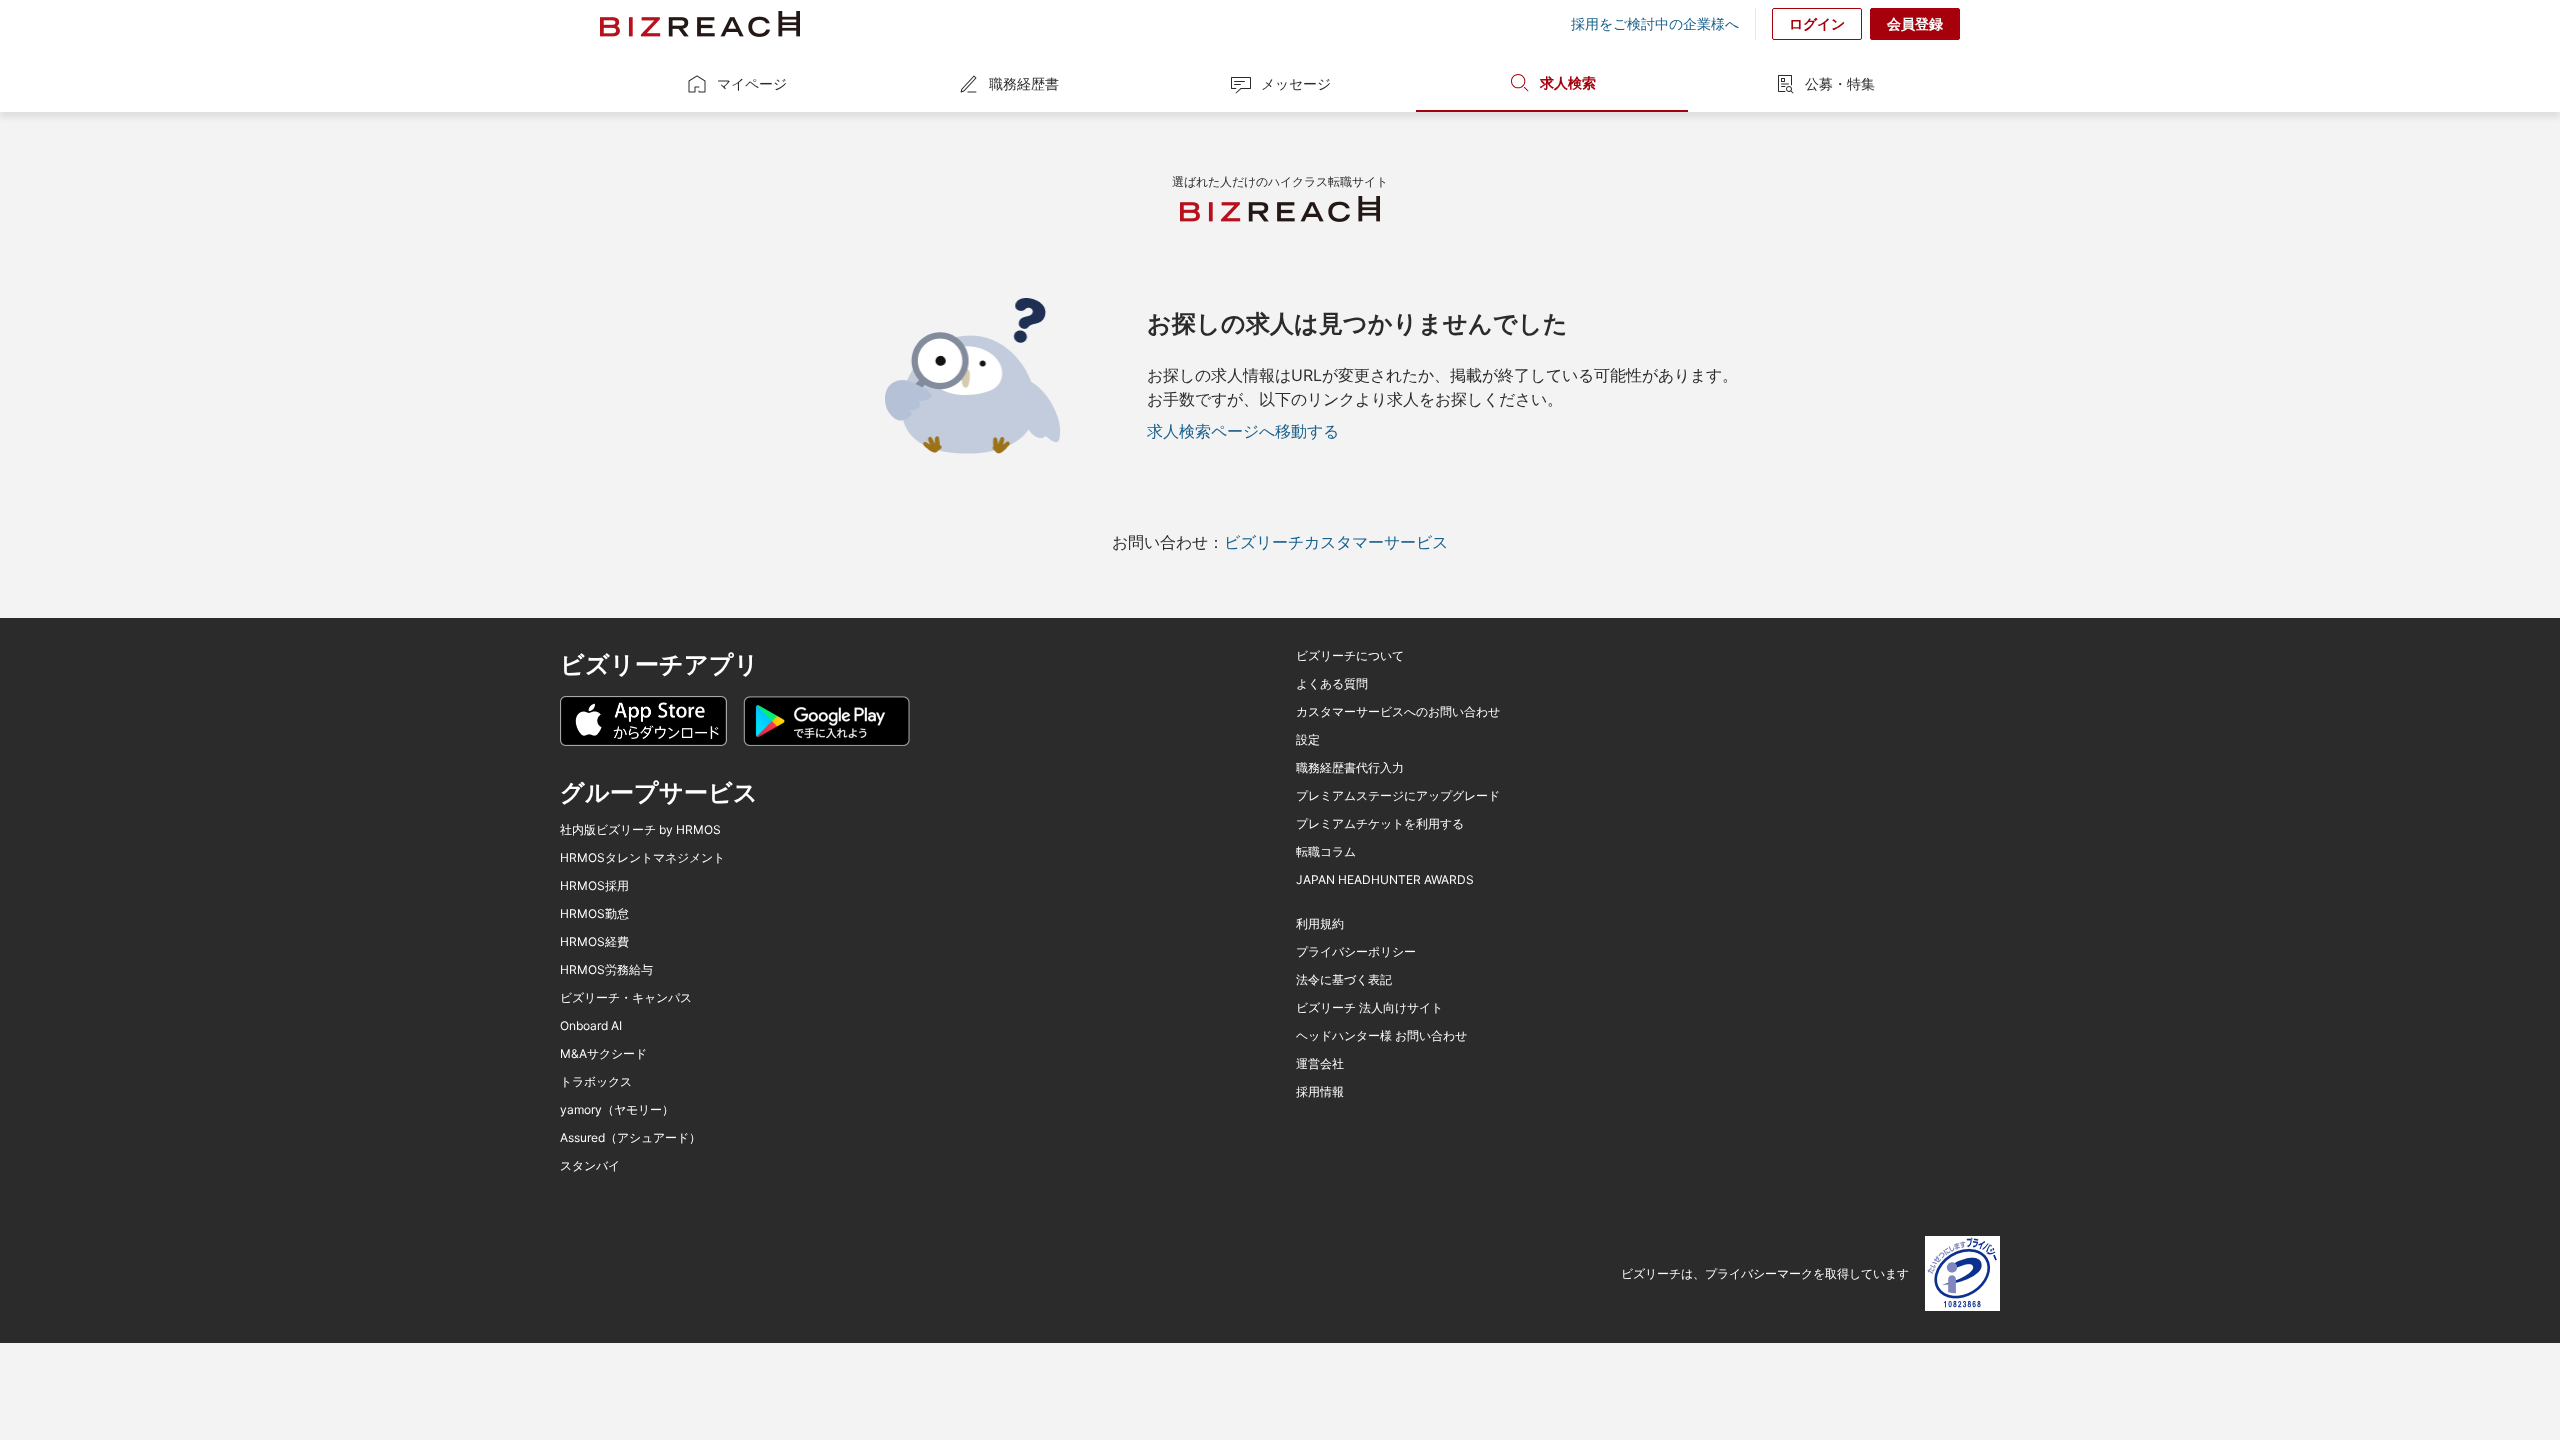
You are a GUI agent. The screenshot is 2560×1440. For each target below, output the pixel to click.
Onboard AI (591, 1026)
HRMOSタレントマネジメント (642, 858)
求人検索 (1568, 82)
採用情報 (1320, 1092)
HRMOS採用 (594, 886)
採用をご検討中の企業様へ (1655, 24)
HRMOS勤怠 (594, 914)
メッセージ (1296, 83)
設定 (1308, 740)
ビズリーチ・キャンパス (626, 998)
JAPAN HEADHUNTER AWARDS (1385, 880)
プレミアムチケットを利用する (1380, 824)
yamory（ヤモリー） (617, 1110)
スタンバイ (590, 1166)
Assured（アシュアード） (630, 1138)
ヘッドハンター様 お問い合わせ (1381, 1036)
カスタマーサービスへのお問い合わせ (1398, 712)
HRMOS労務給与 (606, 970)
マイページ (752, 83)
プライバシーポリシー (1356, 952)
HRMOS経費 (594, 942)
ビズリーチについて (1350, 656)
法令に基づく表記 (1344, 980)
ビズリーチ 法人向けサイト (1369, 1008)
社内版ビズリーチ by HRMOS (640, 830)
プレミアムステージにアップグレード (1398, 796)
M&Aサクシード (603, 1054)
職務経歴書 (1024, 83)
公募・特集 (1840, 83)
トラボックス (596, 1082)
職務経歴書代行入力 (1350, 768)
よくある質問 (1332, 684)
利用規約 (1320, 924)
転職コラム (1326, 852)
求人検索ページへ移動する (1243, 431)
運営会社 (1320, 1064)
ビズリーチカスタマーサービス (1336, 542)
